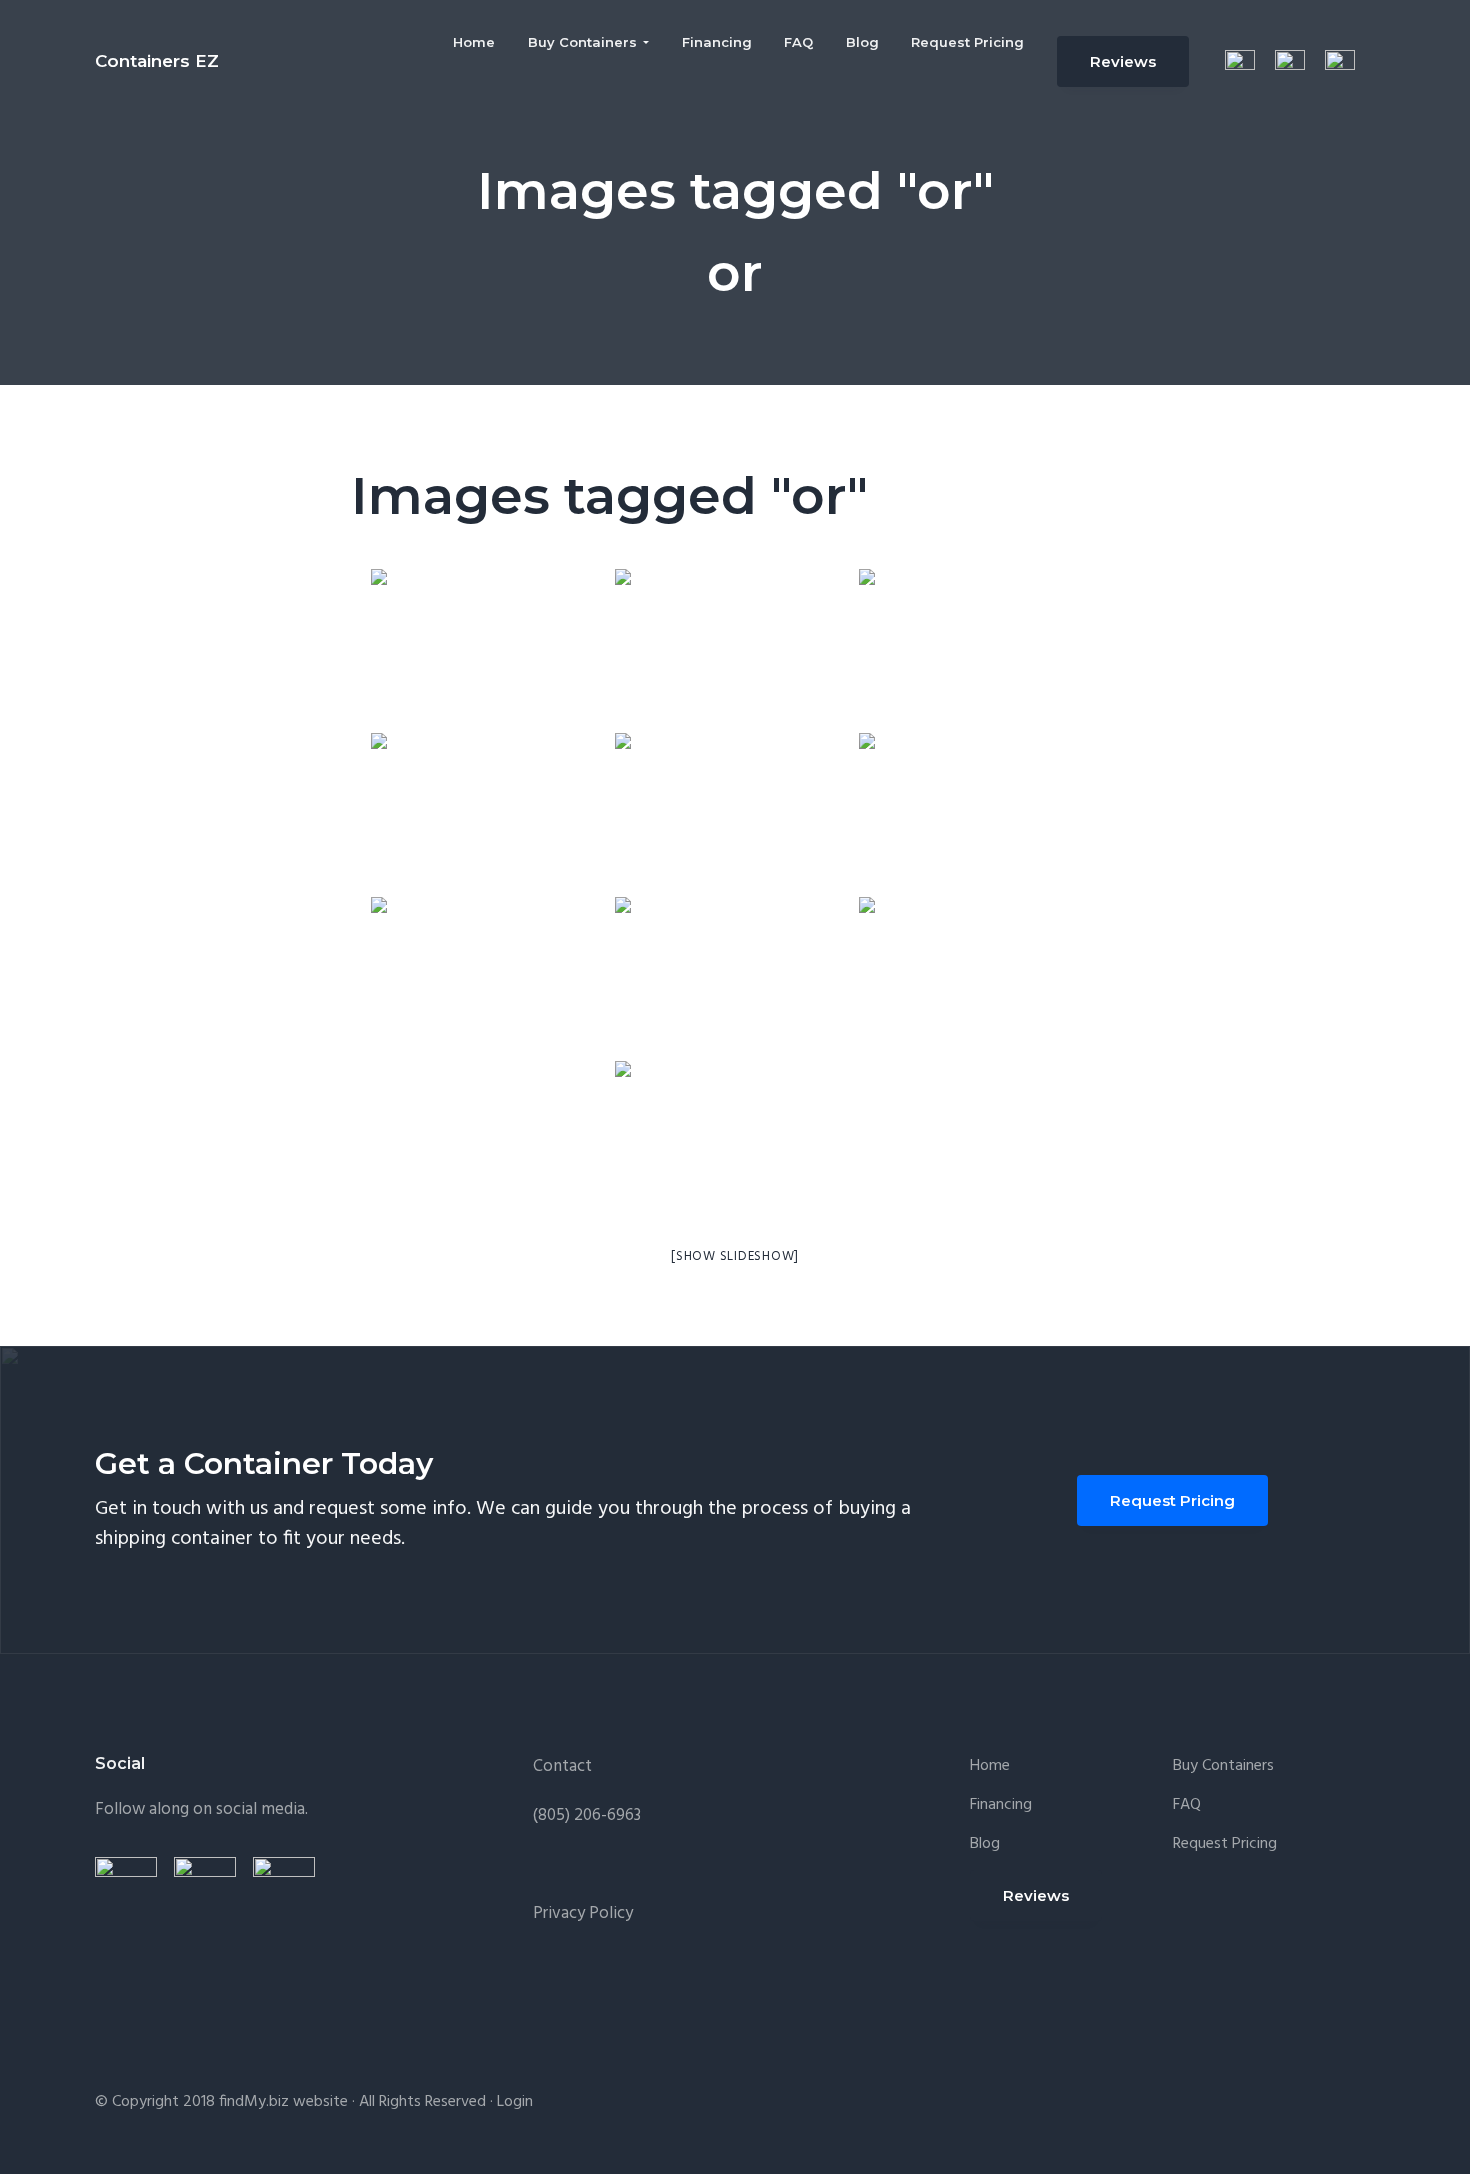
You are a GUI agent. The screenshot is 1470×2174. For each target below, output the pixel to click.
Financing (1001, 1805)
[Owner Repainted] (735, 1141)
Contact (562, 1766)
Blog (985, 1844)
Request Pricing (1172, 1500)
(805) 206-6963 (587, 1815)
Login (515, 2102)
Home (990, 1766)
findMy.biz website (283, 2102)
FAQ (1187, 1805)
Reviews (1123, 61)
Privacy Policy (583, 1913)
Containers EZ (157, 61)
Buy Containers (1223, 1766)
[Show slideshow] (735, 1256)
